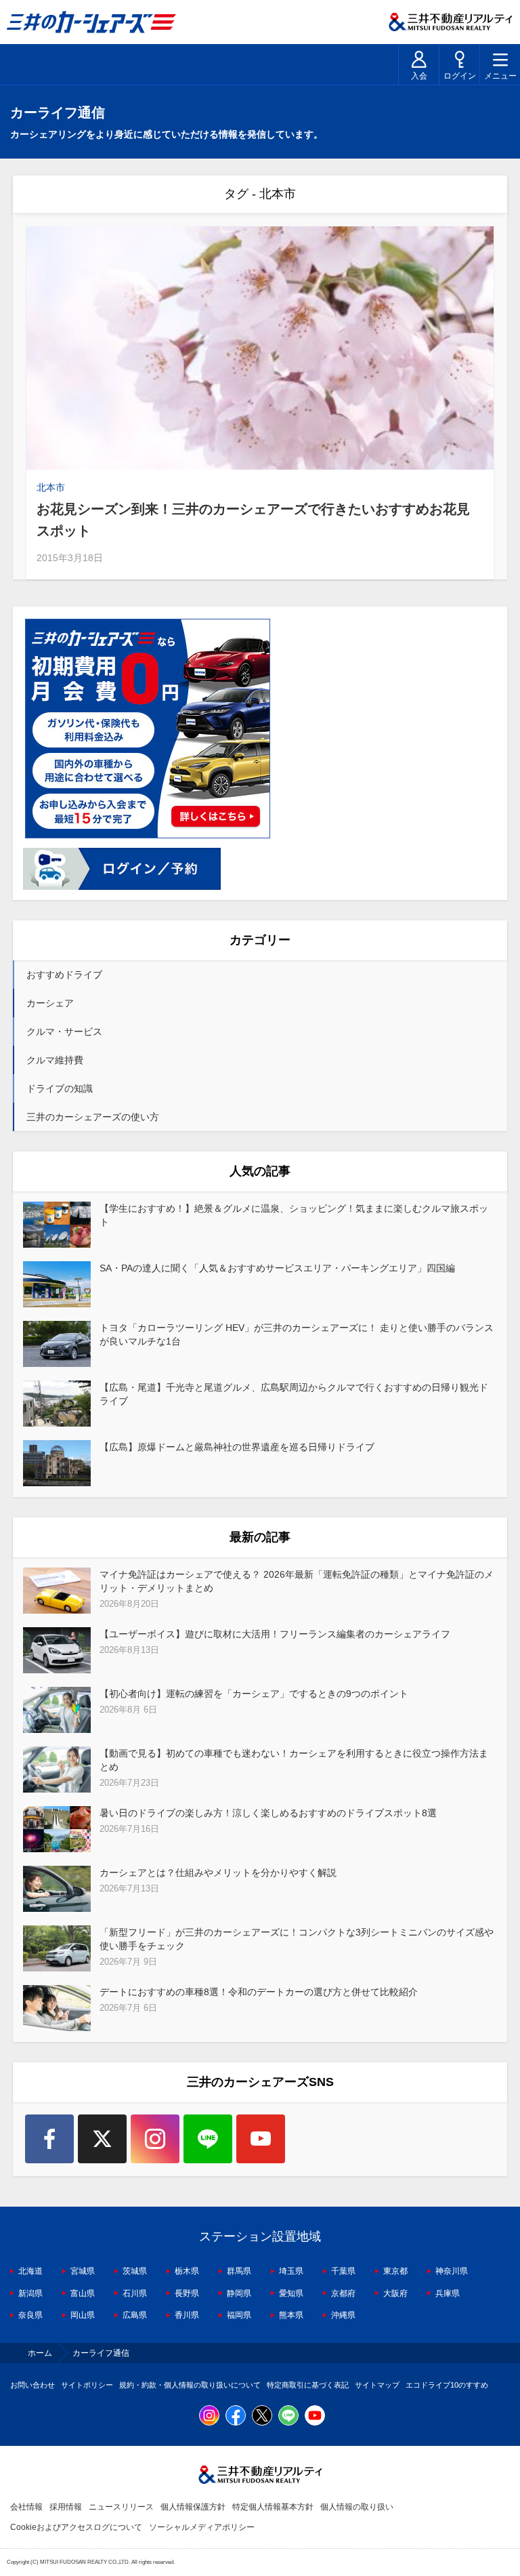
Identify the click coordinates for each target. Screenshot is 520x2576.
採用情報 (66, 2507)
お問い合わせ (32, 2385)
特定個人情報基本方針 (273, 2507)
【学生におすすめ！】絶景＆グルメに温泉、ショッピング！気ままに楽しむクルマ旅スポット (294, 1215)
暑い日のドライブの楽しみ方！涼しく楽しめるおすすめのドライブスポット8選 (268, 1813)
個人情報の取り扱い (357, 2507)
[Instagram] (155, 2139)
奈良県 (30, 2315)
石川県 (135, 2293)
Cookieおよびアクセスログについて (76, 2527)
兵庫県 (448, 2293)
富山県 (83, 2293)
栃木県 (187, 2271)
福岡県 (239, 2315)
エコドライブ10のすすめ (447, 2385)
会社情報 (26, 2507)
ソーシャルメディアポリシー (202, 2527)
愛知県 (291, 2293)
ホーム (40, 2353)
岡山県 (83, 2315)
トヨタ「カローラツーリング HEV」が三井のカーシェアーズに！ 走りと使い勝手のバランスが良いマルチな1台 (297, 1334)
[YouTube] (261, 2139)
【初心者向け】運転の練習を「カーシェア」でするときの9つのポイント (254, 1694)
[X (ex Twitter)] (102, 2139)
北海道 (30, 2271)
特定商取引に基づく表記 (308, 2385)
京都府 (343, 2293)
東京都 (395, 2271)
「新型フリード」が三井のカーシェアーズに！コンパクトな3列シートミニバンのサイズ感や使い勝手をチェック (297, 1939)
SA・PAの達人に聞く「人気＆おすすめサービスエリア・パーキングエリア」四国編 (277, 1268)
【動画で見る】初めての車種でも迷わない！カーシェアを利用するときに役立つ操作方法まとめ (294, 1760)
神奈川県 (452, 2271)
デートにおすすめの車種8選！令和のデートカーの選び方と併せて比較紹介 (259, 1992)
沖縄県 (343, 2315)
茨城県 (135, 2271)
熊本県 (291, 2315)
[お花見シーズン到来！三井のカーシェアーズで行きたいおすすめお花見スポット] (260, 348)
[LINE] (208, 2139)
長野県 (187, 2293)
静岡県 (239, 2293)
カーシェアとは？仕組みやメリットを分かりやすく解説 (218, 1873)
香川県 (187, 2315)
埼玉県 (291, 2271)
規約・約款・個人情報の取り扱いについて (190, 2385)
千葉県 (343, 2271)
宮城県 (83, 2271)
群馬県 (239, 2271)
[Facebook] (49, 2139)
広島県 (135, 2315)
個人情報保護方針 (193, 2507)
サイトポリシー (87, 2385)
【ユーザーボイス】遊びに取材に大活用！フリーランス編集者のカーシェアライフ (275, 1634)
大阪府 (395, 2293)
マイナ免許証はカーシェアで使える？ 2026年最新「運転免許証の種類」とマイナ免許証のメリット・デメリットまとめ (297, 1581)
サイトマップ (377, 2385)
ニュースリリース (121, 2507)
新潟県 (30, 2293)
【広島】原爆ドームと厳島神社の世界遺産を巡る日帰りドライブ (237, 1447)
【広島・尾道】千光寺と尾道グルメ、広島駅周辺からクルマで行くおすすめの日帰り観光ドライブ (294, 1394)
